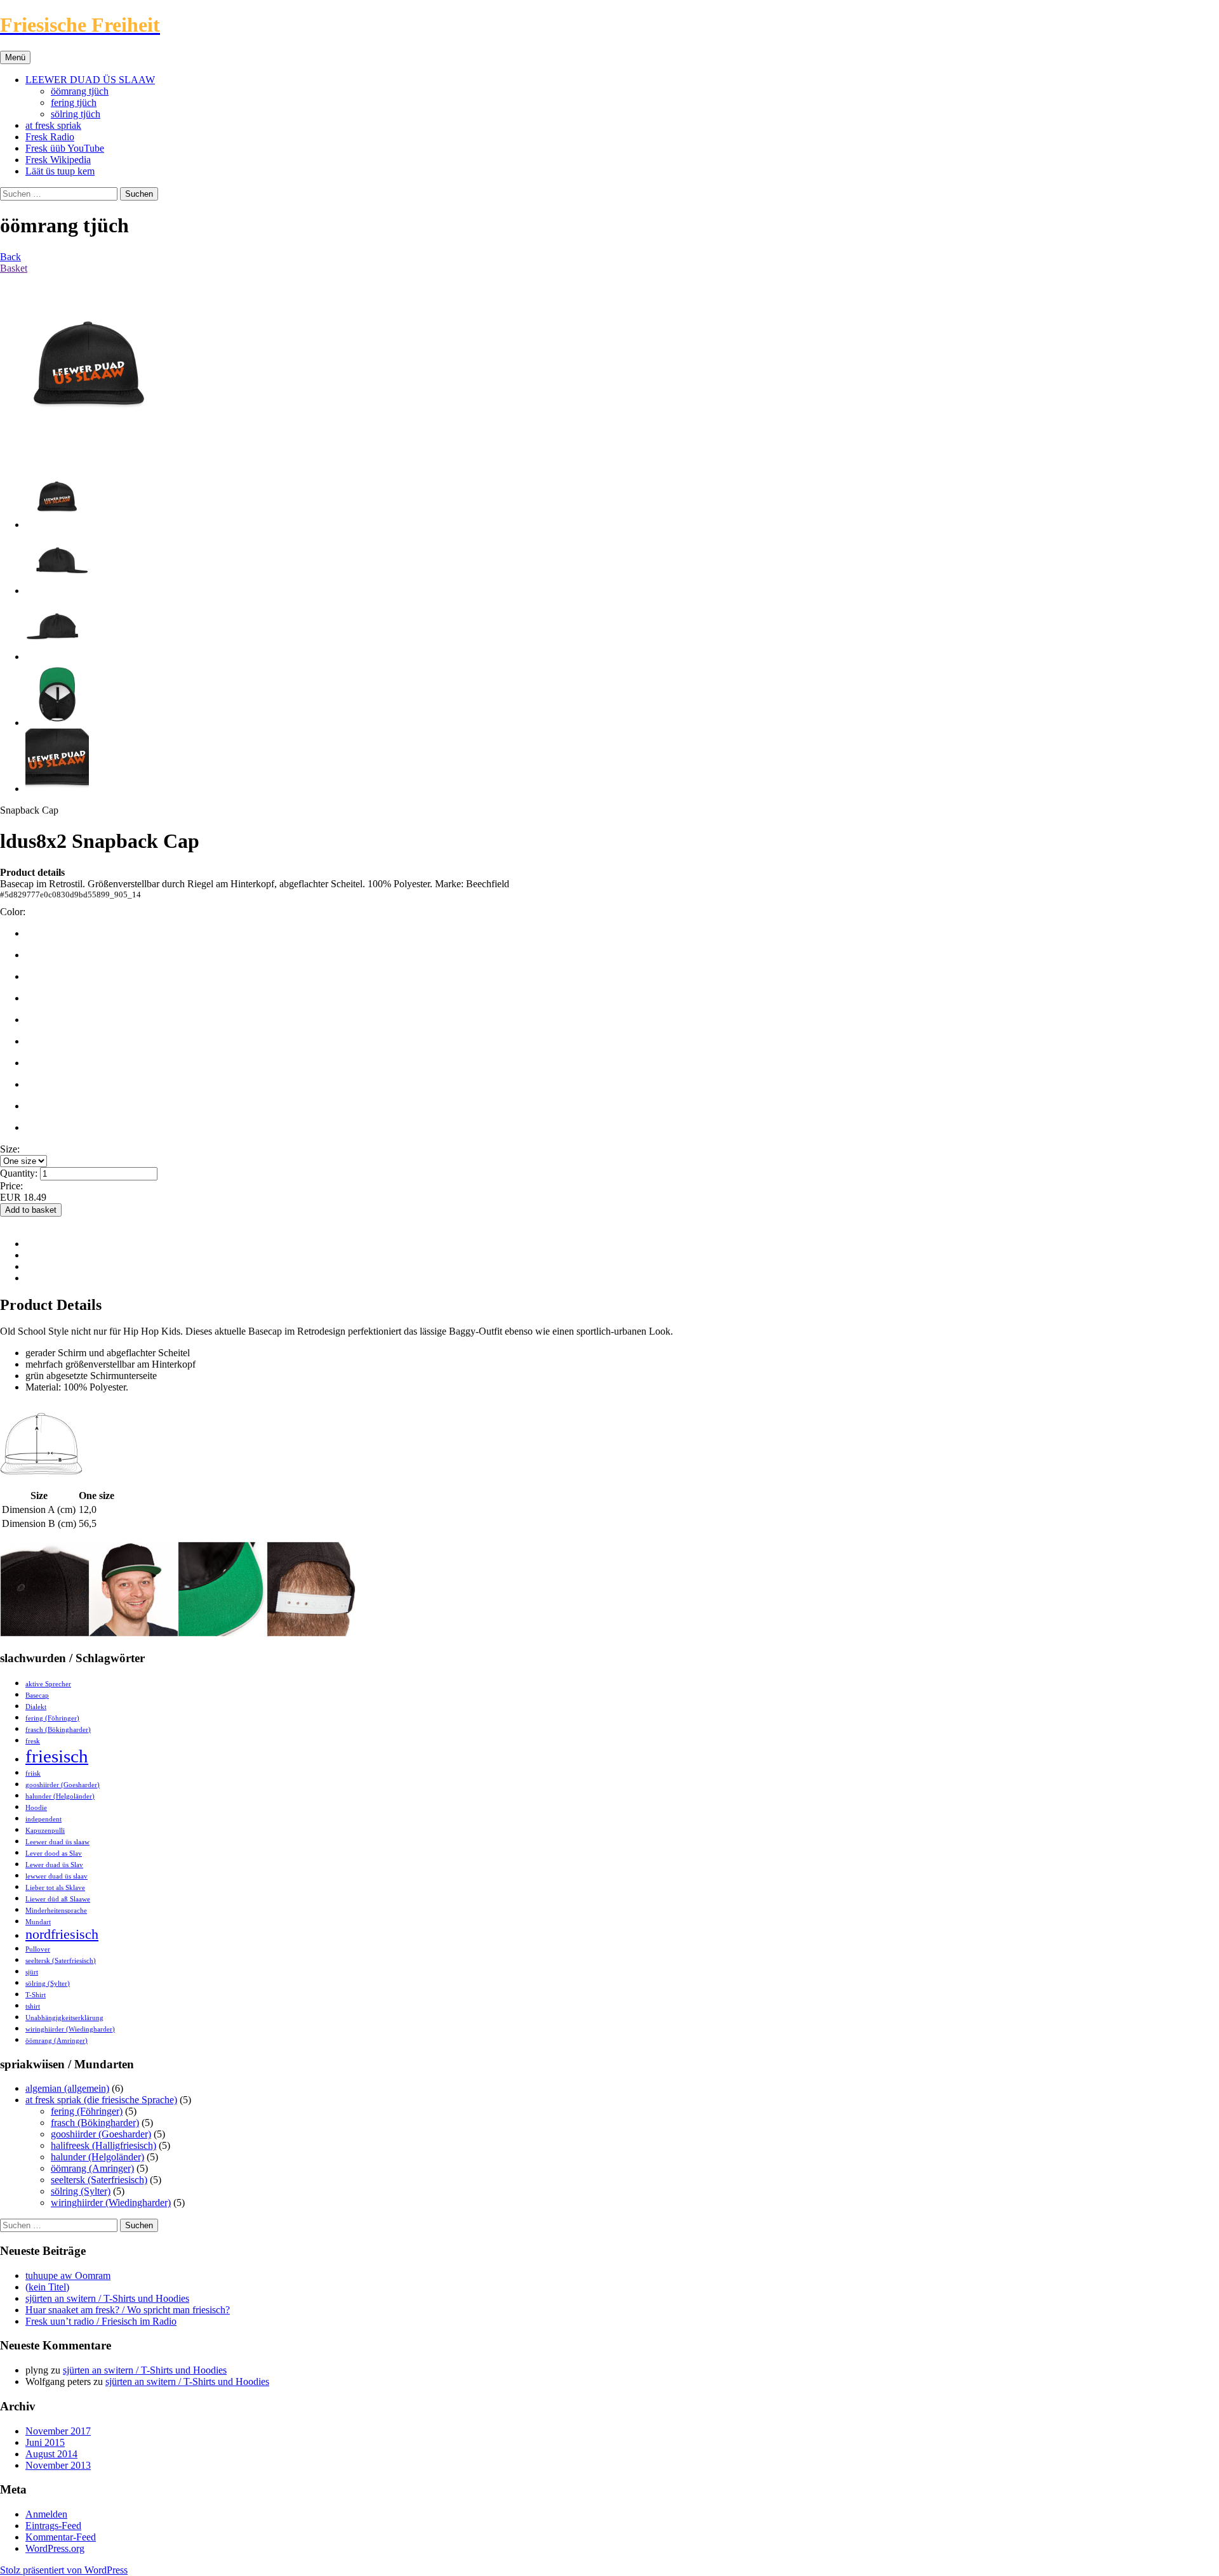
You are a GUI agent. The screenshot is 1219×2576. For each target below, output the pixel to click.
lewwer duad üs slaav (57, 1876)
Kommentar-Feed (61, 2537)
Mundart (38, 1922)
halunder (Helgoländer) (60, 1796)
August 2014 (51, 2454)
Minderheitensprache (56, 1911)
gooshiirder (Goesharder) (63, 1785)
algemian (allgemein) (67, 2088)
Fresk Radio (50, 137)
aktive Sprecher (48, 1684)
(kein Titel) (47, 2287)
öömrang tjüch (80, 91)
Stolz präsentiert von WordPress (64, 2570)
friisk (33, 1773)
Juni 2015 (45, 2442)
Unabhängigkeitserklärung (64, 2018)
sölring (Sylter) (48, 1984)
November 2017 (58, 2431)
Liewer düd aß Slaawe (58, 1899)
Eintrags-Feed (53, 2526)
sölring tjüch (76, 114)
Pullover (38, 1949)
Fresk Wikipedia (58, 160)
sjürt (32, 1972)
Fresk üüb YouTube (65, 148)
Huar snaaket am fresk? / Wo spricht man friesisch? (128, 2310)
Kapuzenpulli (45, 1831)
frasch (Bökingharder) (58, 1730)
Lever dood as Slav (54, 1853)
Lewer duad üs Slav (54, 1865)
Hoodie (36, 1808)
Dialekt (36, 1707)
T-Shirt (36, 1995)
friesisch (57, 1756)
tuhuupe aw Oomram (68, 2275)
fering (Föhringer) (52, 1718)
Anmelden (46, 2514)
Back (10, 257)
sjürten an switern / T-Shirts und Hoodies (107, 2298)
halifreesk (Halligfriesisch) (103, 2145)
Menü (15, 57)
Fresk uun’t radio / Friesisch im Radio (101, 2321)
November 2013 (58, 2465)
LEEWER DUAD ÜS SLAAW (90, 80)
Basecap (37, 1695)
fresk (33, 1741)
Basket (14, 268)
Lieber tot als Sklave (55, 1888)
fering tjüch (74, 102)
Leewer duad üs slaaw (57, 1842)
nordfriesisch (62, 1934)
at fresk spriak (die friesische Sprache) (101, 2100)
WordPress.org (55, 2548)
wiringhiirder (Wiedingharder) (70, 2029)
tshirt (33, 2006)
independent (43, 1819)
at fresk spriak (53, 125)
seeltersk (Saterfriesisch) (61, 1961)
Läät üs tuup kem (60, 171)
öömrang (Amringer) (57, 2041)
